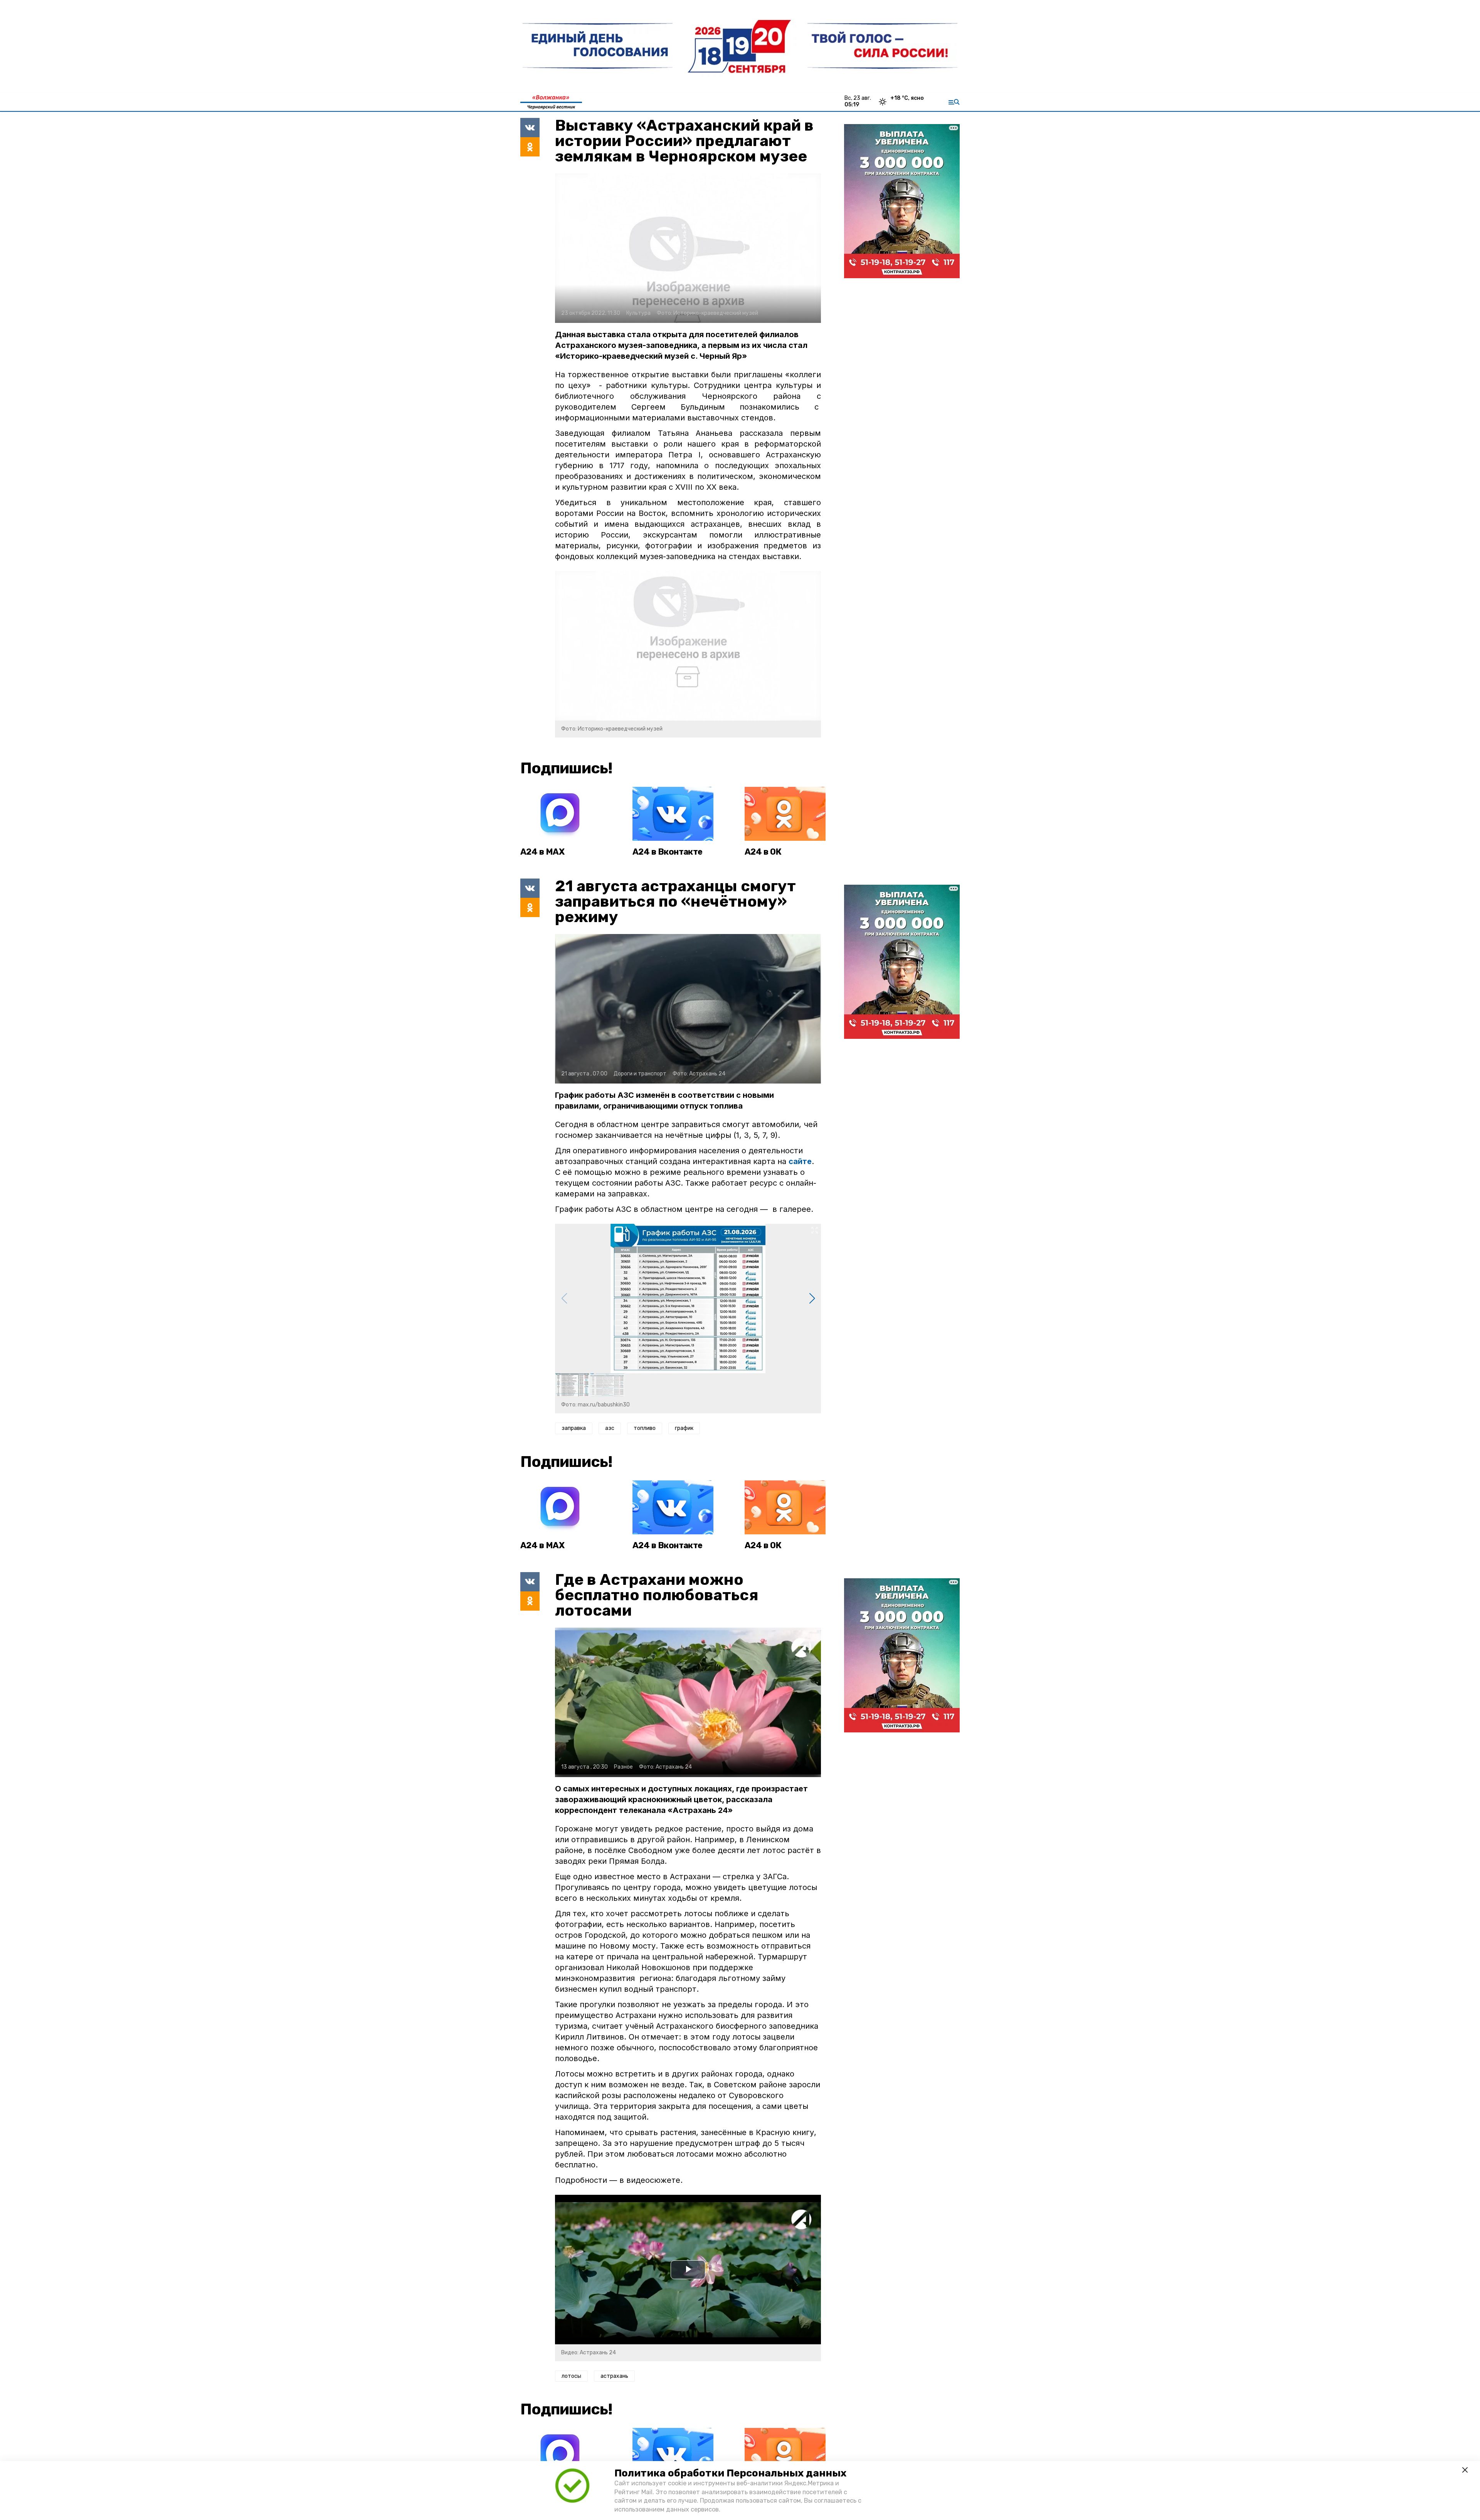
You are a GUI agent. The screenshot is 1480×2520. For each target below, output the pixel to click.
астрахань (614, 2376)
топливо (645, 1428)
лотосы (571, 2376)
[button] (812, 1299)
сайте (800, 1161)
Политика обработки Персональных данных (730, 2473)
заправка (574, 1428)
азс (610, 1428)
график (684, 1428)
